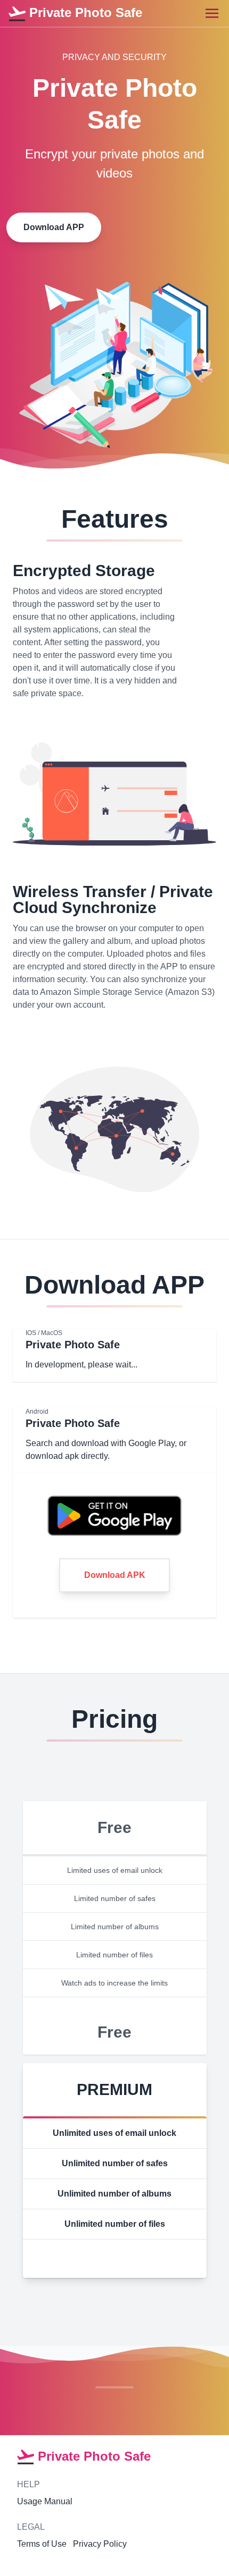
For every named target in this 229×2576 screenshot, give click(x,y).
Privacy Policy (100, 2544)
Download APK (115, 1575)
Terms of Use (42, 2544)
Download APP (54, 227)
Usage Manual (45, 2501)
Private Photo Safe (84, 12)
